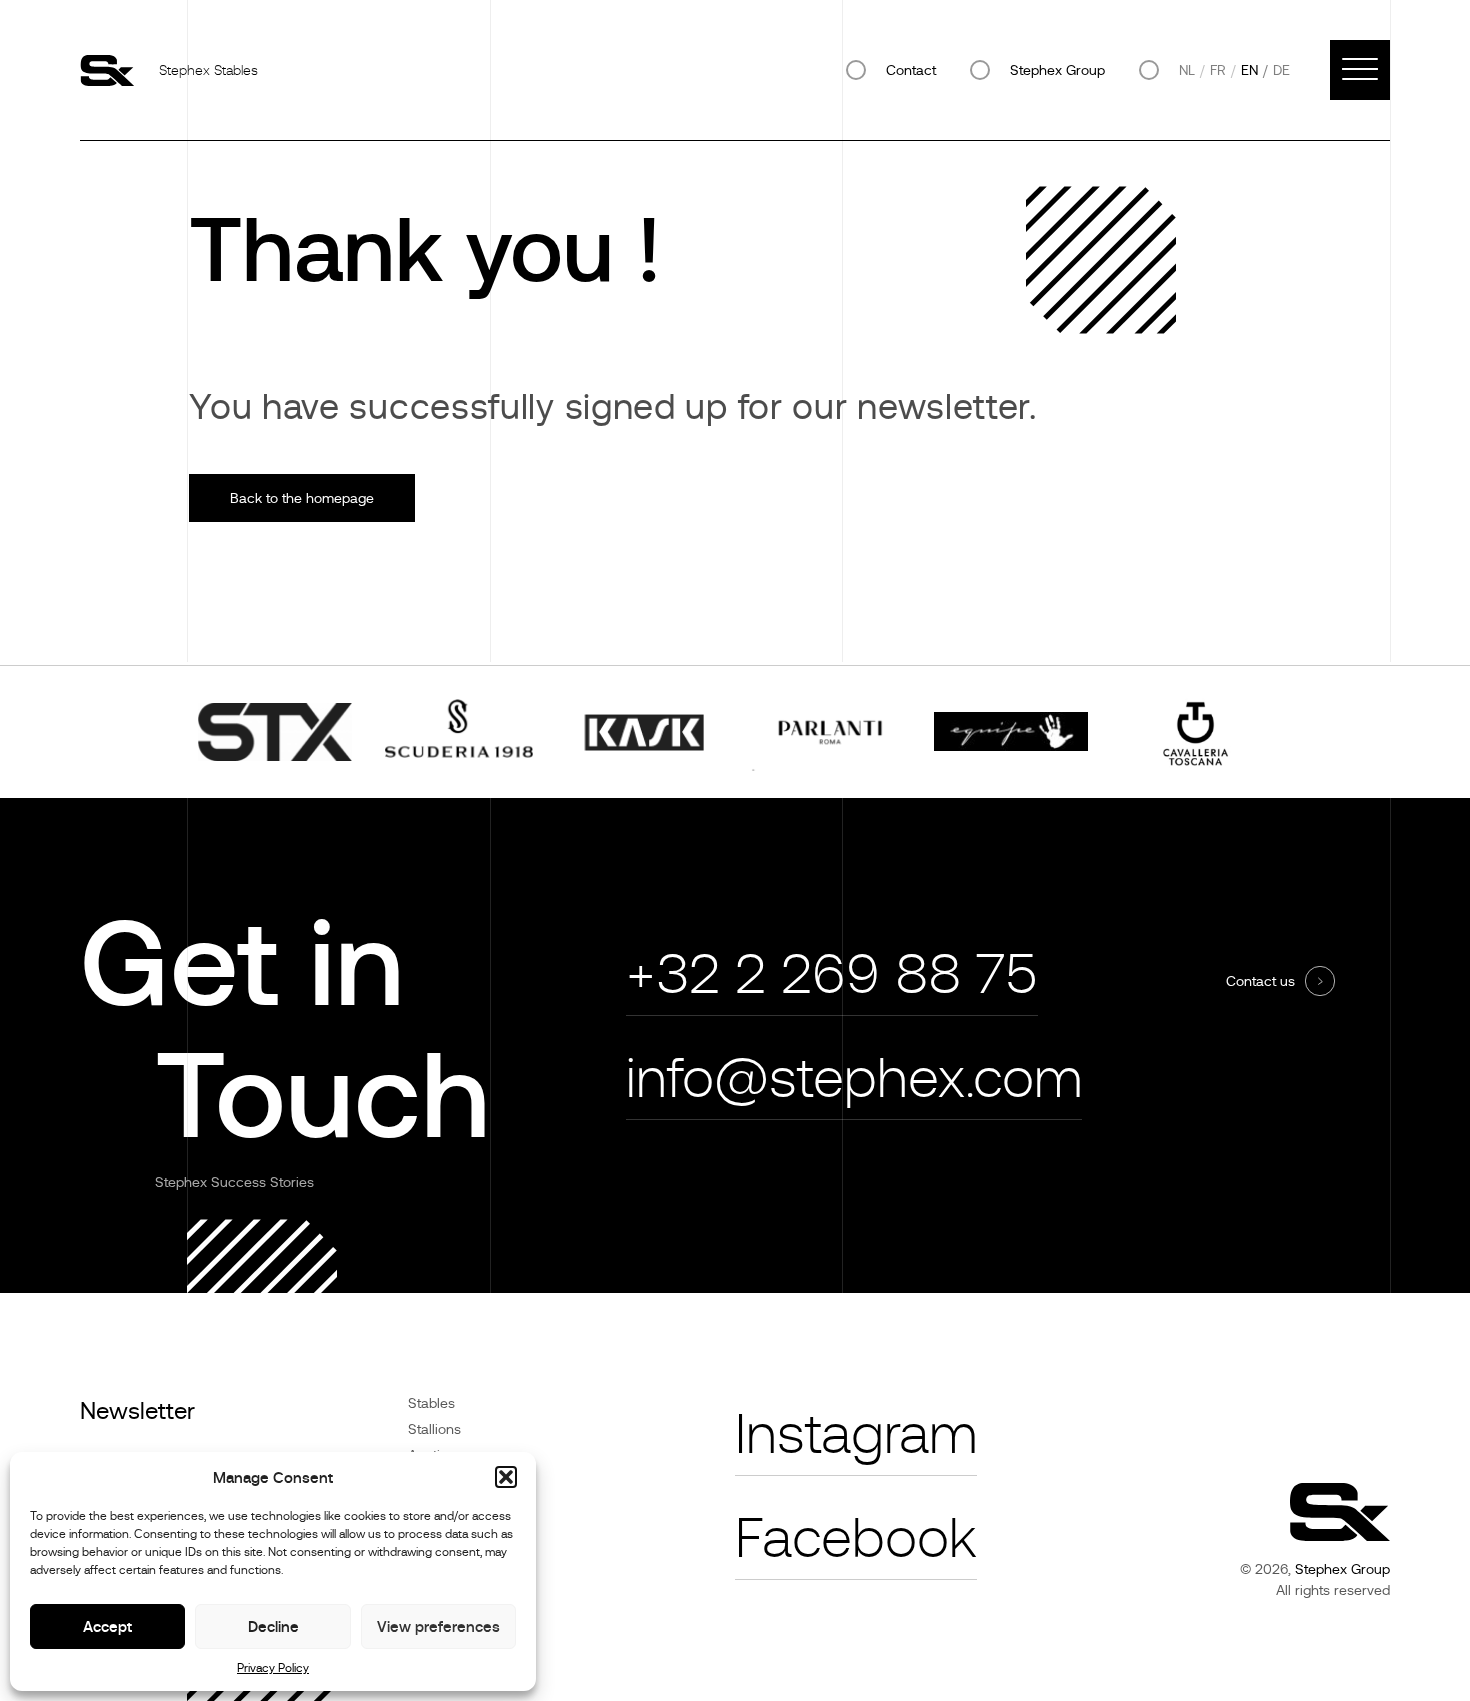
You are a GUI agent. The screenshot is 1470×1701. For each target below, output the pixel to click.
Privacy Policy (273, 1668)
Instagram (856, 1434)
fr (1218, 70)
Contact (911, 70)
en (1249, 70)
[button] (506, 1477)
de (1281, 70)
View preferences (438, 1626)
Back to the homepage (302, 498)
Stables (431, 1403)
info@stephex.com (854, 1078)
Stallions (434, 1429)
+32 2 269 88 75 (832, 974)
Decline (273, 1626)
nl (1187, 70)
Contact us (1260, 981)
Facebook (856, 1538)
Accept (107, 1626)
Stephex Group (1057, 70)
